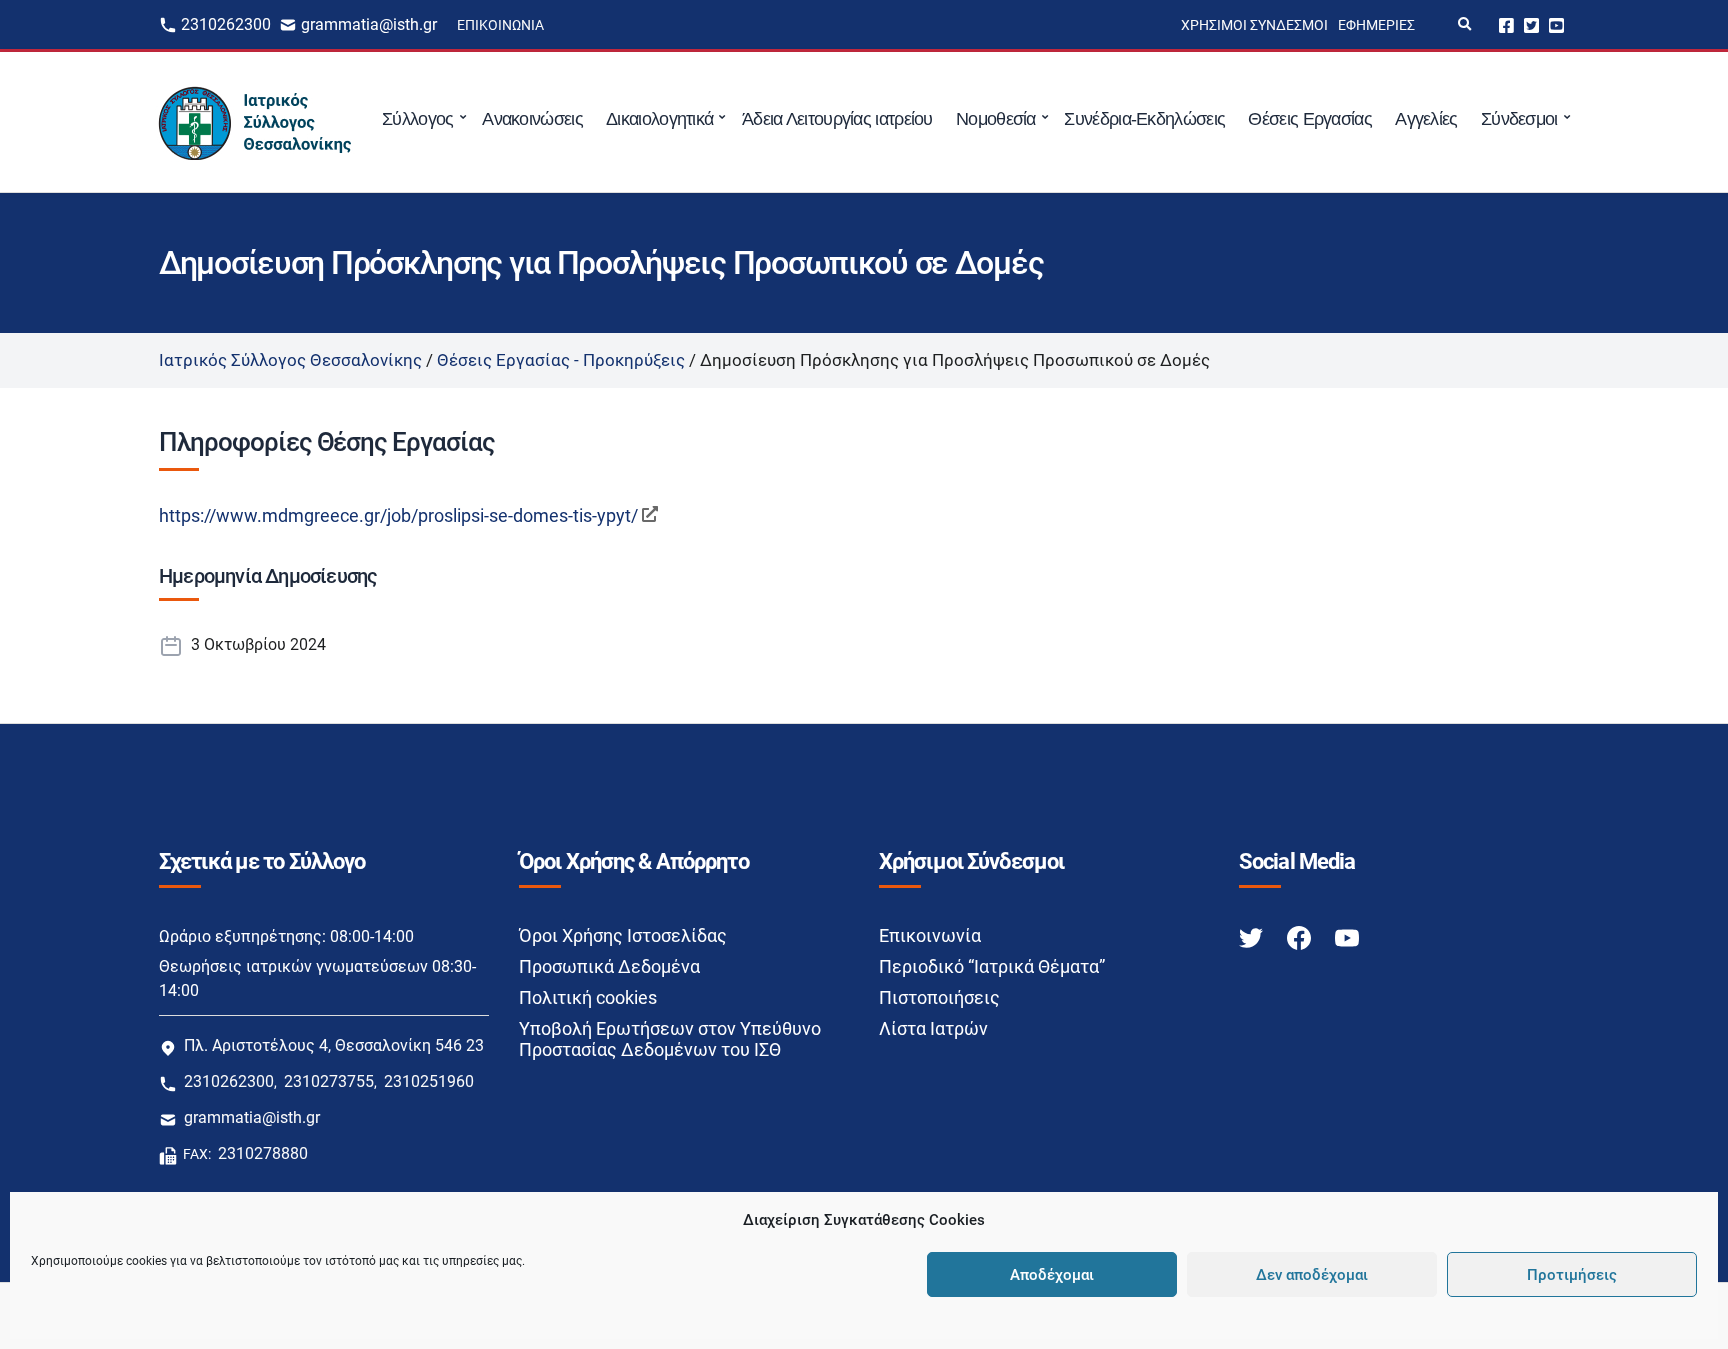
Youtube (1556, 24)
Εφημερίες (1376, 25)
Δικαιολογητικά (659, 119)
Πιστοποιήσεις (939, 997)
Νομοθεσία (996, 119)
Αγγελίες (1426, 119)
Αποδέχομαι (1052, 1275)
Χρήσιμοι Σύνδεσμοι (1254, 25)
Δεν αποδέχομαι (1312, 1275)
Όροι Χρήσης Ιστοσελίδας (623, 935)
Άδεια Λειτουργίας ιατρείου (837, 119)
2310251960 (429, 1081)
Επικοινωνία (500, 25)
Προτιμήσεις (1572, 1275)
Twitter (1531, 24)
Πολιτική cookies (588, 997)
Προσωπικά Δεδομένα (609, 966)
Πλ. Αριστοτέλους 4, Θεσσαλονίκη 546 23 (334, 1045)
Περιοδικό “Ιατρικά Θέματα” (992, 966)
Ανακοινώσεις (532, 119)
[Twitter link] (1253, 936)
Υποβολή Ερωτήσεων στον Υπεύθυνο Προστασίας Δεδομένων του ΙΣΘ (670, 1039)
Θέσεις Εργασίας (1310, 119)
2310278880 (263, 1153)
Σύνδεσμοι (1519, 119)
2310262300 (226, 24)
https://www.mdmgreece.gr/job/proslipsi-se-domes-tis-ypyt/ (398, 515)
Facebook (1506, 24)
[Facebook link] (1301, 936)
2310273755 (329, 1081)
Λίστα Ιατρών (933, 1028)
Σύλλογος (417, 119)
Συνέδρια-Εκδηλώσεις (1144, 119)
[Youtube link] (1347, 936)
